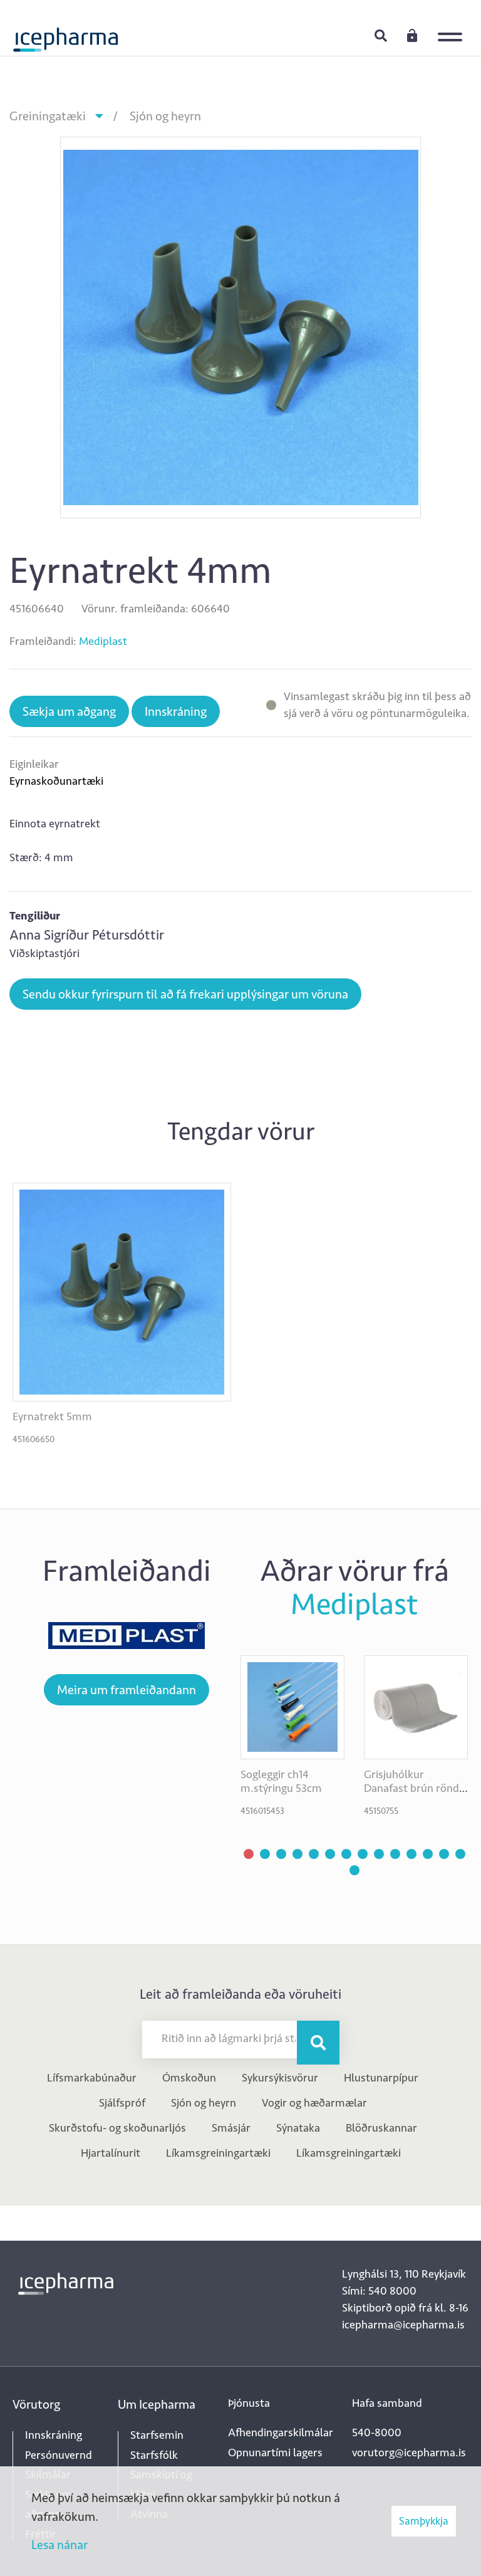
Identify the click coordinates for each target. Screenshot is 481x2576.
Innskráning (412, 35)
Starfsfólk (154, 2455)
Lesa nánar (59, 2545)
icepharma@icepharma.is (403, 2325)
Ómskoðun (189, 2078)
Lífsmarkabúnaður (92, 2078)
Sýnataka (298, 2128)
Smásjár (231, 2128)
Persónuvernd (59, 2455)
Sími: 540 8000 (379, 2291)
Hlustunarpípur (381, 2078)
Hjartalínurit (111, 2153)
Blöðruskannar (381, 2128)
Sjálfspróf (122, 2103)
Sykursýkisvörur (280, 2078)
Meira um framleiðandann (127, 1690)
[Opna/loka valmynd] (453, 28)
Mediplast (103, 641)
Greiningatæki (48, 116)
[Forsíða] (66, 34)
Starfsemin (157, 2435)
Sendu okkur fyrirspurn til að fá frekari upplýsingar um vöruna (185, 994)
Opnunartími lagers (275, 2453)
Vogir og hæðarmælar (314, 2103)
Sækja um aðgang (69, 711)
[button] (249, 1854)
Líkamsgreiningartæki (218, 2153)
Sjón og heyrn (165, 116)
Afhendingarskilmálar (281, 2432)
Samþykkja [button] (424, 2521)
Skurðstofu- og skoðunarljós (117, 2128)
